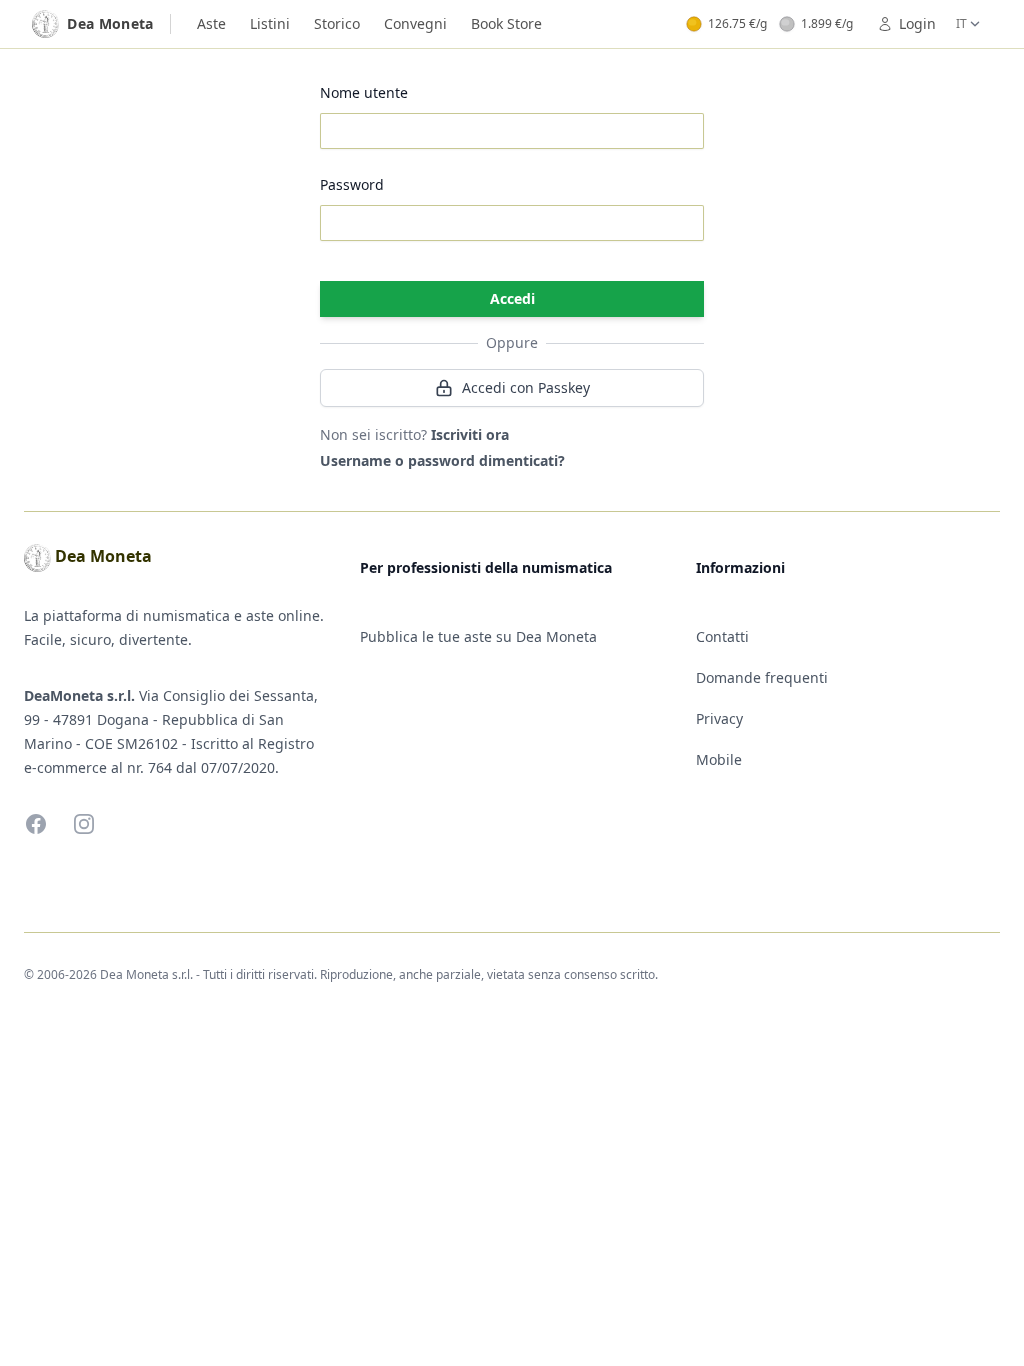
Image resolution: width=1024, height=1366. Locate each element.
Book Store (506, 23)
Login (917, 23)
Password (352, 184)
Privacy (719, 718)
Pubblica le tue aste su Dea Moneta (478, 636)
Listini (270, 23)
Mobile (719, 759)
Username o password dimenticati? (442, 460)
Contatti (722, 636)
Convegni (415, 23)
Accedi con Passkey (526, 387)
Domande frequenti (762, 677)
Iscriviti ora (470, 434)
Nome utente (364, 92)
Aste (211, 23)
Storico (337, 23)
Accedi (512, 298)
